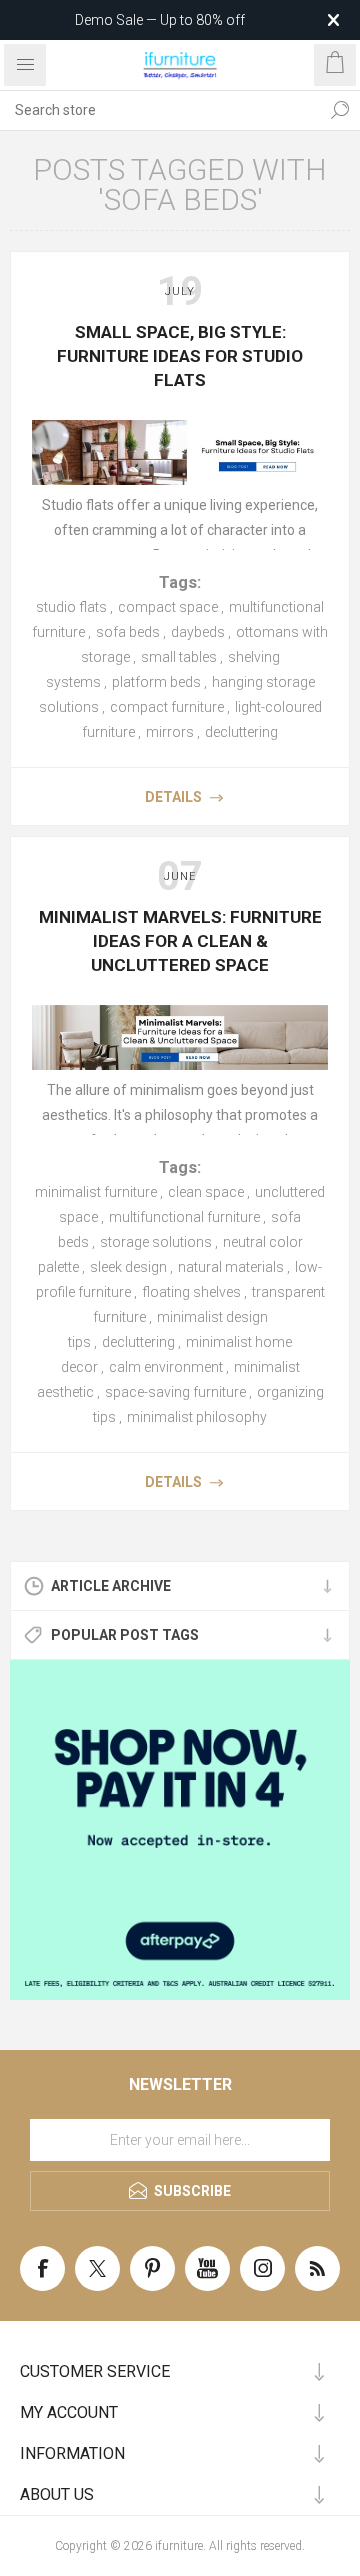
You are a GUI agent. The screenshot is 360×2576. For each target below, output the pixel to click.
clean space (206, 1192)
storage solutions (156, 1242)
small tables (179, 657)
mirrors (170, 732)
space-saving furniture (175, 1392)
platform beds (156, 682)
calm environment (166, 1367)
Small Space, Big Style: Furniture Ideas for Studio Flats (180, 356)
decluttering (241, 732)
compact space (168, 607)
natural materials (231, 1267)
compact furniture (167, 707)
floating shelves (191, 1292)
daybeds (198, 632)
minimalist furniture (96, 1192)
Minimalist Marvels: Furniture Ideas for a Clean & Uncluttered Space (180, 941)
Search (340, 110)
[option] (180, 1830)
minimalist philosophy (197, 1417)
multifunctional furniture (184, 1217)
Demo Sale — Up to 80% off (160, 20)
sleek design (128, 1267)
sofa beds (128, 632)
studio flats (71, 607)
